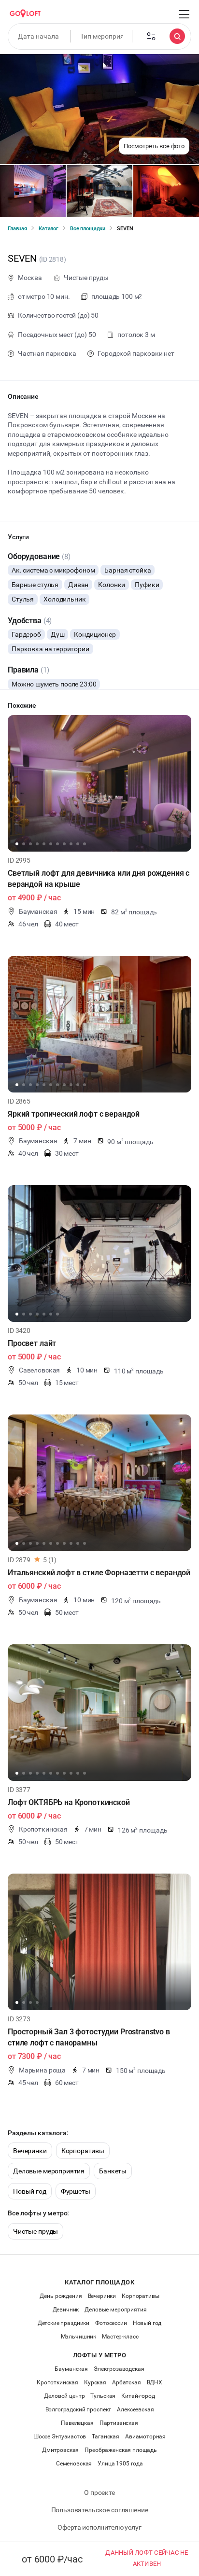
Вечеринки (30, 2151)
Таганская (106, 2436)
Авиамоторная (145, 2436)
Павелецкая (77, 2423)
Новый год (30, 2191)
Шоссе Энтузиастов (60, 2436)
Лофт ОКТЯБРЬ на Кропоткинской (69, 1802)
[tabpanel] (99, 783)
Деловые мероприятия (49, 2171)
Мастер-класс (120, 2337)
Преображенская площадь (121, 2450)
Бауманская (71, 2369)
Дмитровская (60, 2450)
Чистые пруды (36, 2231)
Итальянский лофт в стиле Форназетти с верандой (99, 1573)
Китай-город (138, 2396)
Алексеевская (135, 2409)
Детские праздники (64, 2323)
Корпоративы (83, 2151)
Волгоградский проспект (78, 2409)
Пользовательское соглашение (100, 2510)
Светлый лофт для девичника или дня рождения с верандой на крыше (99, 879)
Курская (95, 2382)
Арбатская (127, 2382)
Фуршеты (76, 2191)
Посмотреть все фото (154, 146)
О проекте (99, 2492)
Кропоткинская (57, 2382)
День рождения (61, 2296)
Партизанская (119, 2423)
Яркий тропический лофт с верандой (74, 1114)
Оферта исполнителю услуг (99, 2527)
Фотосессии (111, 2323)
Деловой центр (64, 2396)
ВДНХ (155, 2382)
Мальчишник (79, 2337)
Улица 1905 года (120, 2464)
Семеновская (74, 2464)
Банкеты (113, 2171)
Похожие (22, 705)
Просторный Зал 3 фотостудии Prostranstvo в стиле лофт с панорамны (89, 2037)
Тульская (103, 2396)
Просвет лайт (32, 1343)
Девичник (66, 2310)
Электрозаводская (119, 2369)
